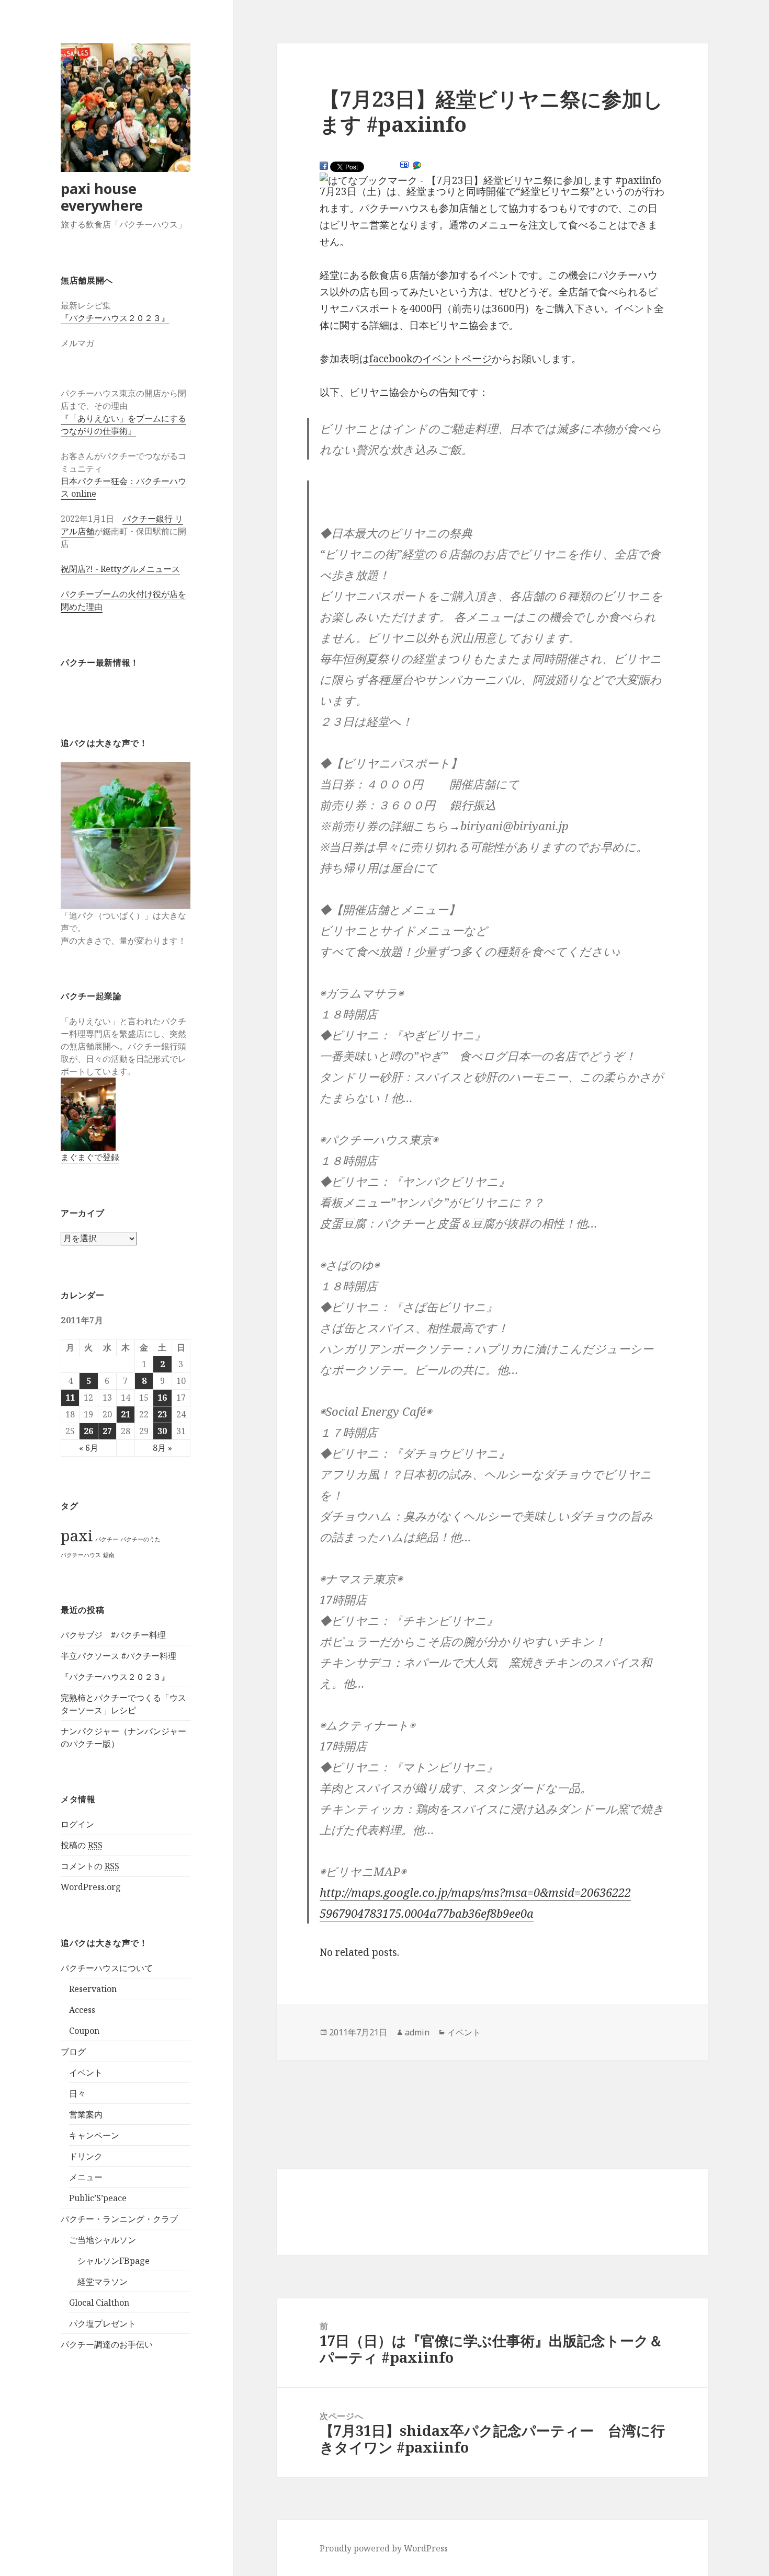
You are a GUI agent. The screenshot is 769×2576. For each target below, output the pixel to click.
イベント (86, 2073)
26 (88, 1431)
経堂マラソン (103, 2282)
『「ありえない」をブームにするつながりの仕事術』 (123, 425)
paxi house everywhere (102, 197)
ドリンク (86, 2156)
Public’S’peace (98, 2198)
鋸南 (109, 1555)
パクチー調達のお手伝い (107, 2344)
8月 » (162, 1448)
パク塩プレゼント (103, 2323)
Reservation (93, 1989)
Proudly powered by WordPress (384, 2548)
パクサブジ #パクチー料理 (113, 1635)
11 (70, 1398)
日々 (77, 2093)
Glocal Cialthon (99, 2303)
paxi (77, 1536)
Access (82, 2010)
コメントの (90, 1866)
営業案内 (86, 2114)
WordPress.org (91, 1887)
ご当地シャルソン (103, 2240)
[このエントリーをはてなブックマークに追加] (404, 165)
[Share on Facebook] (324, 166)
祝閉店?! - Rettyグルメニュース (120, 569)
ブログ (73, 2052)
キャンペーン (94, 2135)
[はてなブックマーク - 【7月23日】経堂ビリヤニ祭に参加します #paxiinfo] (490, 181)
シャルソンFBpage (114, 2261)
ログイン (77, 1824)
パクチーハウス (81, 1555)
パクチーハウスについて (107, 1968)
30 (162, 1431)
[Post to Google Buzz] (417, 166)
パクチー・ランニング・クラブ (119, 2219)
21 (126, 1414)
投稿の (82, 1845)
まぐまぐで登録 (90, 1157)
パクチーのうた (140, 1539)
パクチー (107, 1539)
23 (162, 1414)
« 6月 (89, 1448)
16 (162, 1398)
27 (107, 1431)
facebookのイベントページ (431, 359)
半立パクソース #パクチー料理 (118, 1656)
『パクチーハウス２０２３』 (115, 318)
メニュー (86, 2177)
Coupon (84, 2031)
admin (417, 2032)
